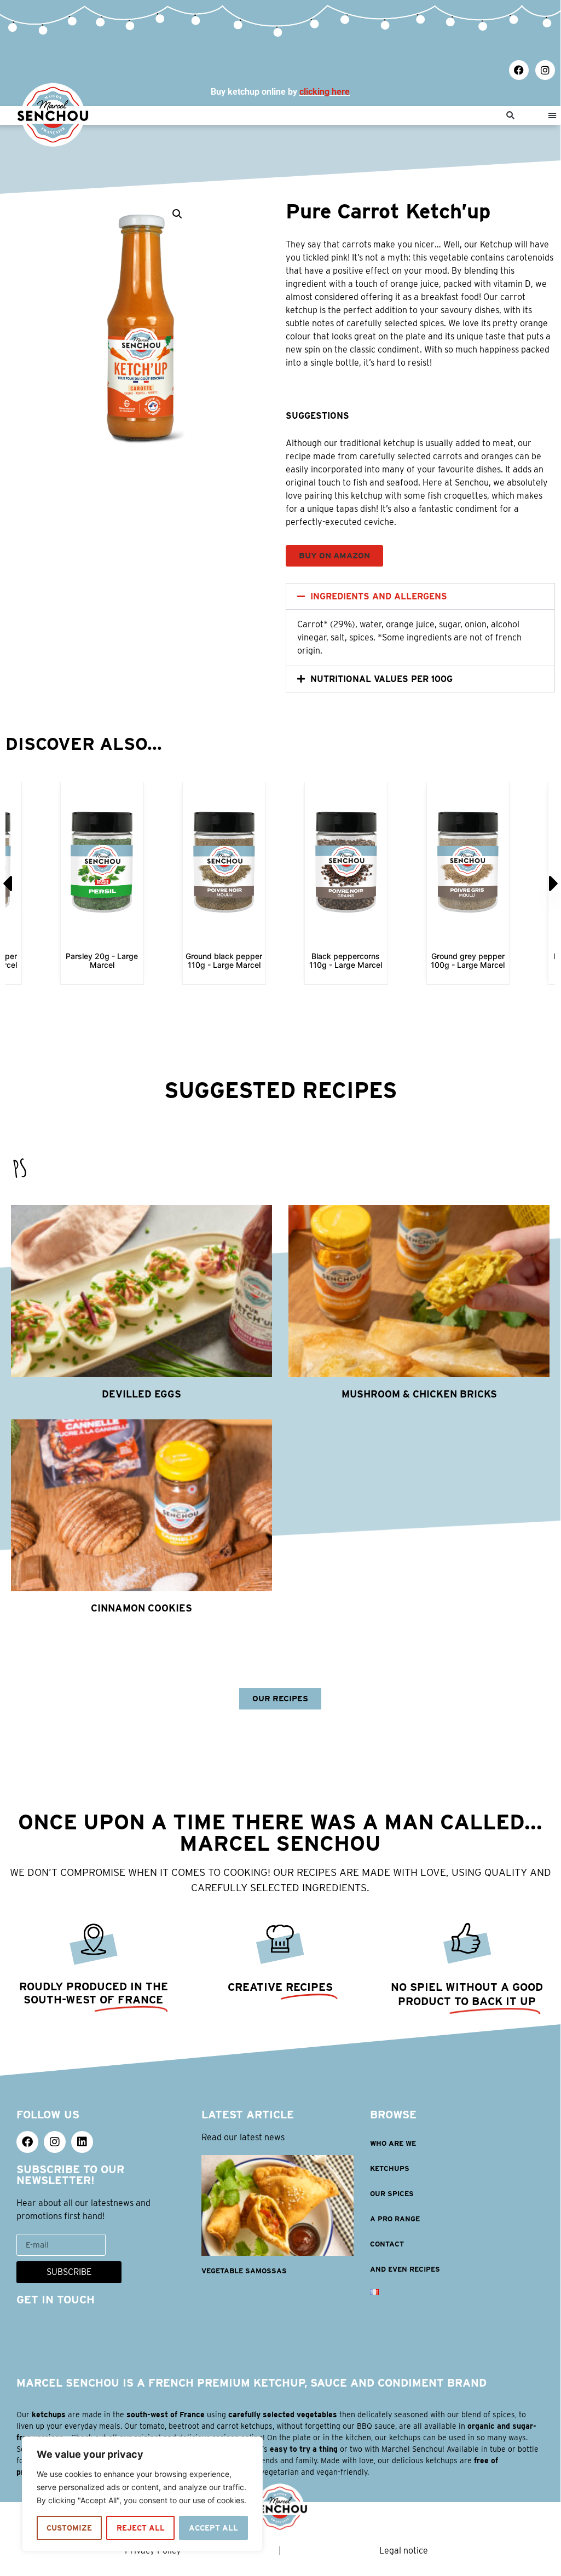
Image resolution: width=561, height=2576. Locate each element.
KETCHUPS (390, 2168)
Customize (69, 2528)
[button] (510, 116)
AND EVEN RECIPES (405, 2269)
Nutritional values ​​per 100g (381, 679)
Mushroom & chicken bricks (419, 1394)
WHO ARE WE (393, 2143)
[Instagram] (545, 70)
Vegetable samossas (244, 2271)
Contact (387, 2244)
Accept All (213, 2528)
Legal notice (404, 2551)
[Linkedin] (82, 2142)
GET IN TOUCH (56, 2300)
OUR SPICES (392, 2194)
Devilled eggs (141, 1394)
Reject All (141, 2528)
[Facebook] (519, 70)
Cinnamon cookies (141, 1608)
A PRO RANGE (395, 2219)
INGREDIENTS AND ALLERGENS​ (379, 596)
